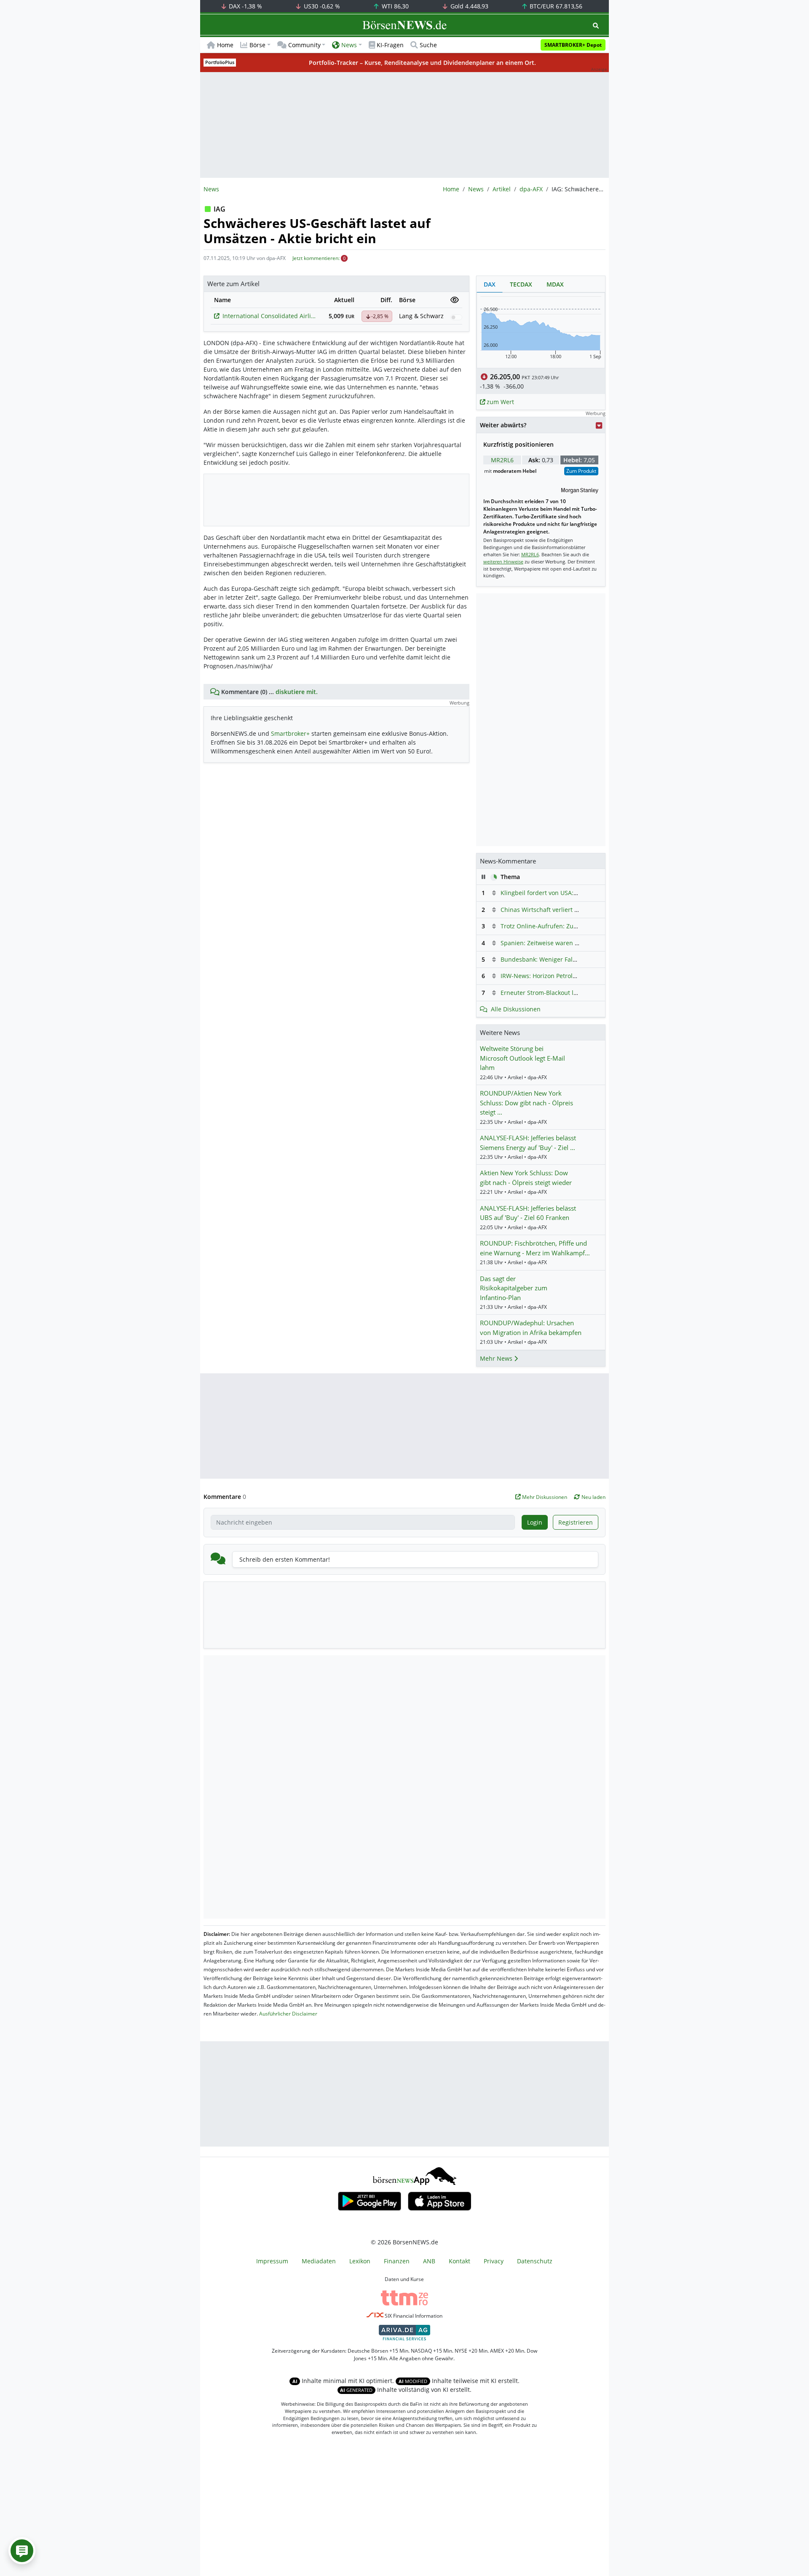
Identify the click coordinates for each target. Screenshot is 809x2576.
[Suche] (596, 25)
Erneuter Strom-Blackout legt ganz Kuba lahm (565, 993)
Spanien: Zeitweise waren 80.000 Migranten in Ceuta (575, 943)
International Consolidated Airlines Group (270, 316)
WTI (394, 6)
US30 (321, 6)
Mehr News (497, 1358)
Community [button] (304, 45)
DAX (245, 6)
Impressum (272, 2261)
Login (535, 1522)
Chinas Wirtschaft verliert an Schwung (555, 910)
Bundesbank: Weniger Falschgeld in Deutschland (570, 959)
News (476, 189)
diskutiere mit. (297, 692)
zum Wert (500, 402)
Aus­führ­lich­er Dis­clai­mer (288, 2014)
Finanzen (397, 2261)
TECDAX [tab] (521, 284)
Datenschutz (535, 2261)
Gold (469, 6)
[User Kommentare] (22, 2551)
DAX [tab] (490, 284)
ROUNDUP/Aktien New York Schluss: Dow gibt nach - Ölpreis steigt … (526, 1103)
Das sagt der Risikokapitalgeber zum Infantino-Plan (514, 1288)
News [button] (349, 45)
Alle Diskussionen (516, 1009)
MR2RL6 (502, 460)
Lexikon (360, 2261)
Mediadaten (319, 2261)
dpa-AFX (531, 189)
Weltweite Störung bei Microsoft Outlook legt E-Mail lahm (522, 1058)
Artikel (502, 189)
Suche (428, 45)
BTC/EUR (555, 6)
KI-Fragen (390, 45)
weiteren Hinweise (503, 562)
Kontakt (459, 2261)
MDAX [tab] (555, 284)
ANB (429, 2261)
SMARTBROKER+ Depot (573, 45)
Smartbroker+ (290, 733)
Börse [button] (257, 45)
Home (225, 45)
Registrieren (576, 1522)
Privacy (494, 2261)
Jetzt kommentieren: (316, 258)
